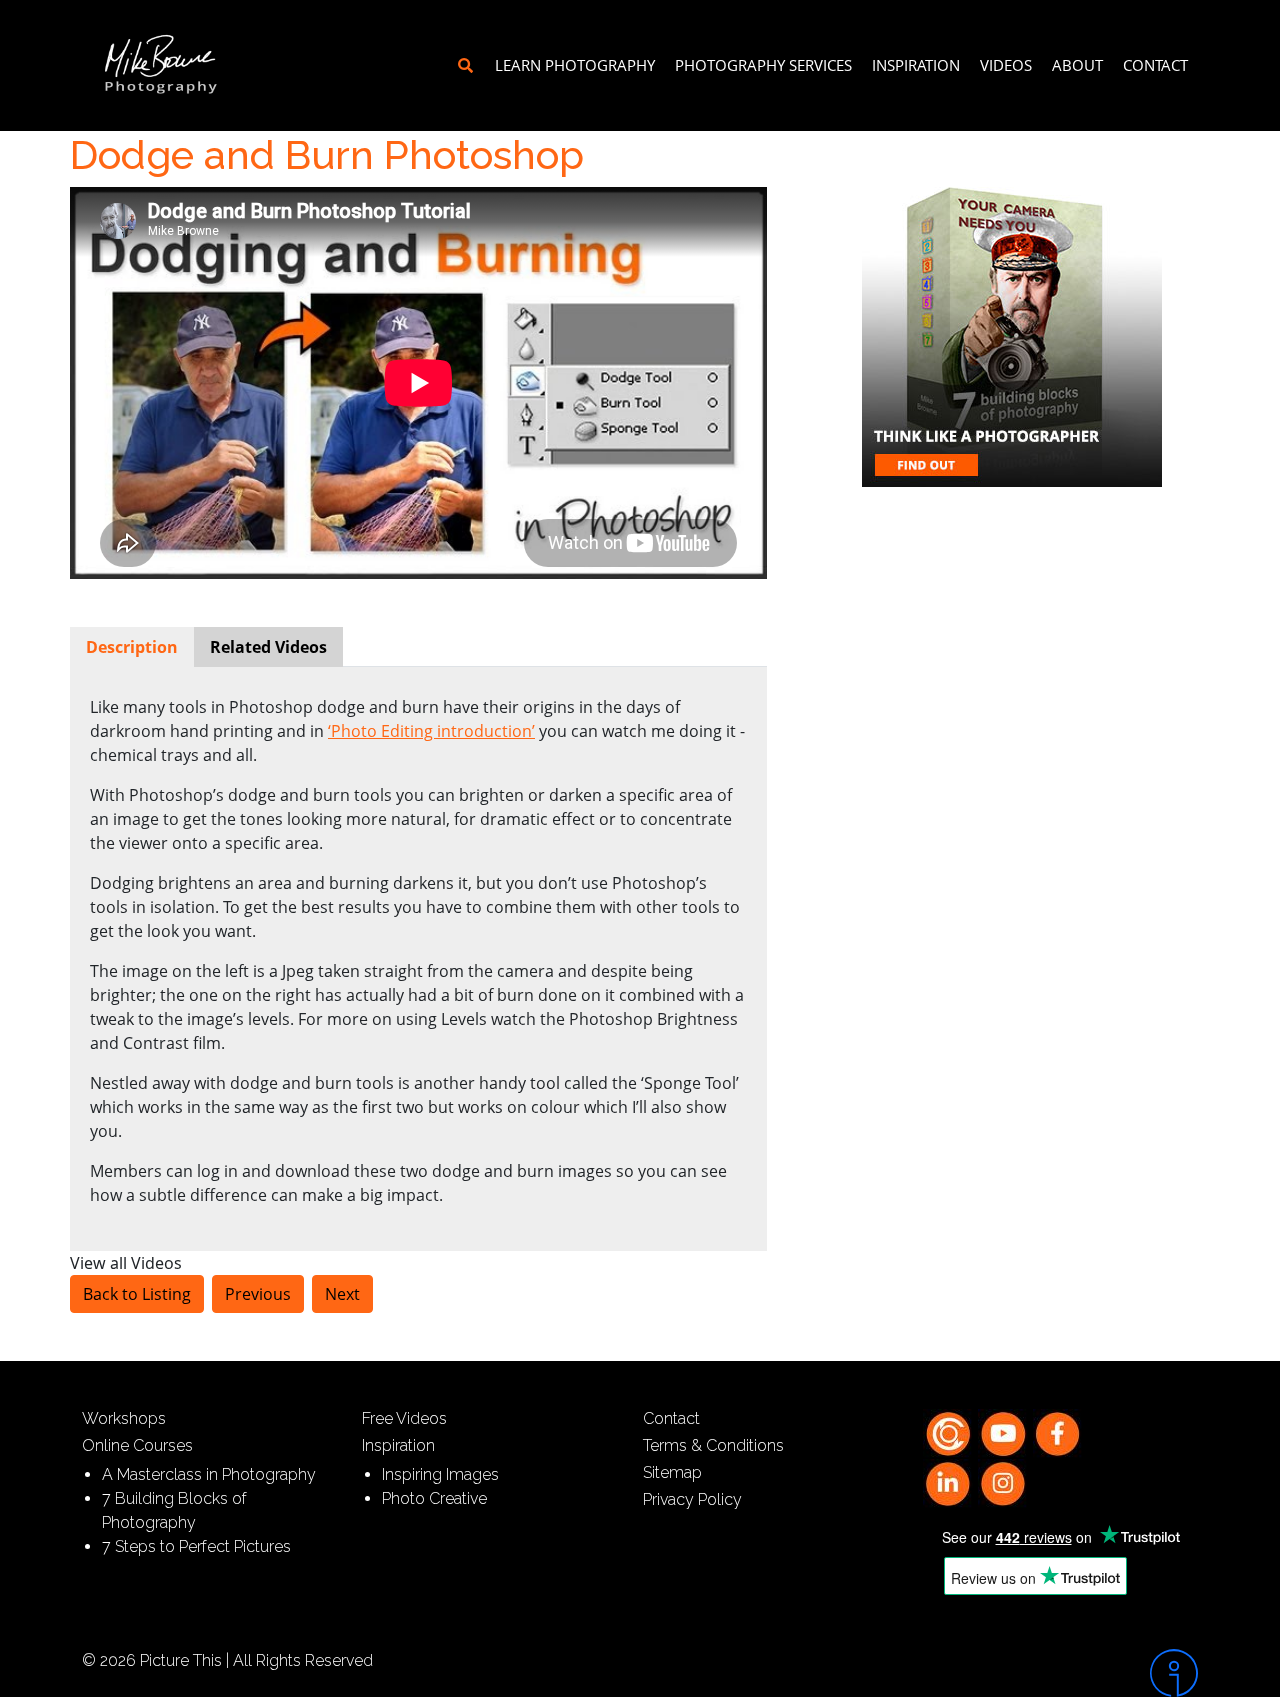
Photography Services (763, 65)
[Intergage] (1067, 1673)
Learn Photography (575, 65)
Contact (1155, 65)
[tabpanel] (418, 951)
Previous (258, 1294)
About (1077, 65)
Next (342, 1294)
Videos (1006, 65)
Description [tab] (132, 647)
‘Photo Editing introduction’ (431, 731)
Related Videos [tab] (268, 647)
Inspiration (916, 65)
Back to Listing (137, 1294)
